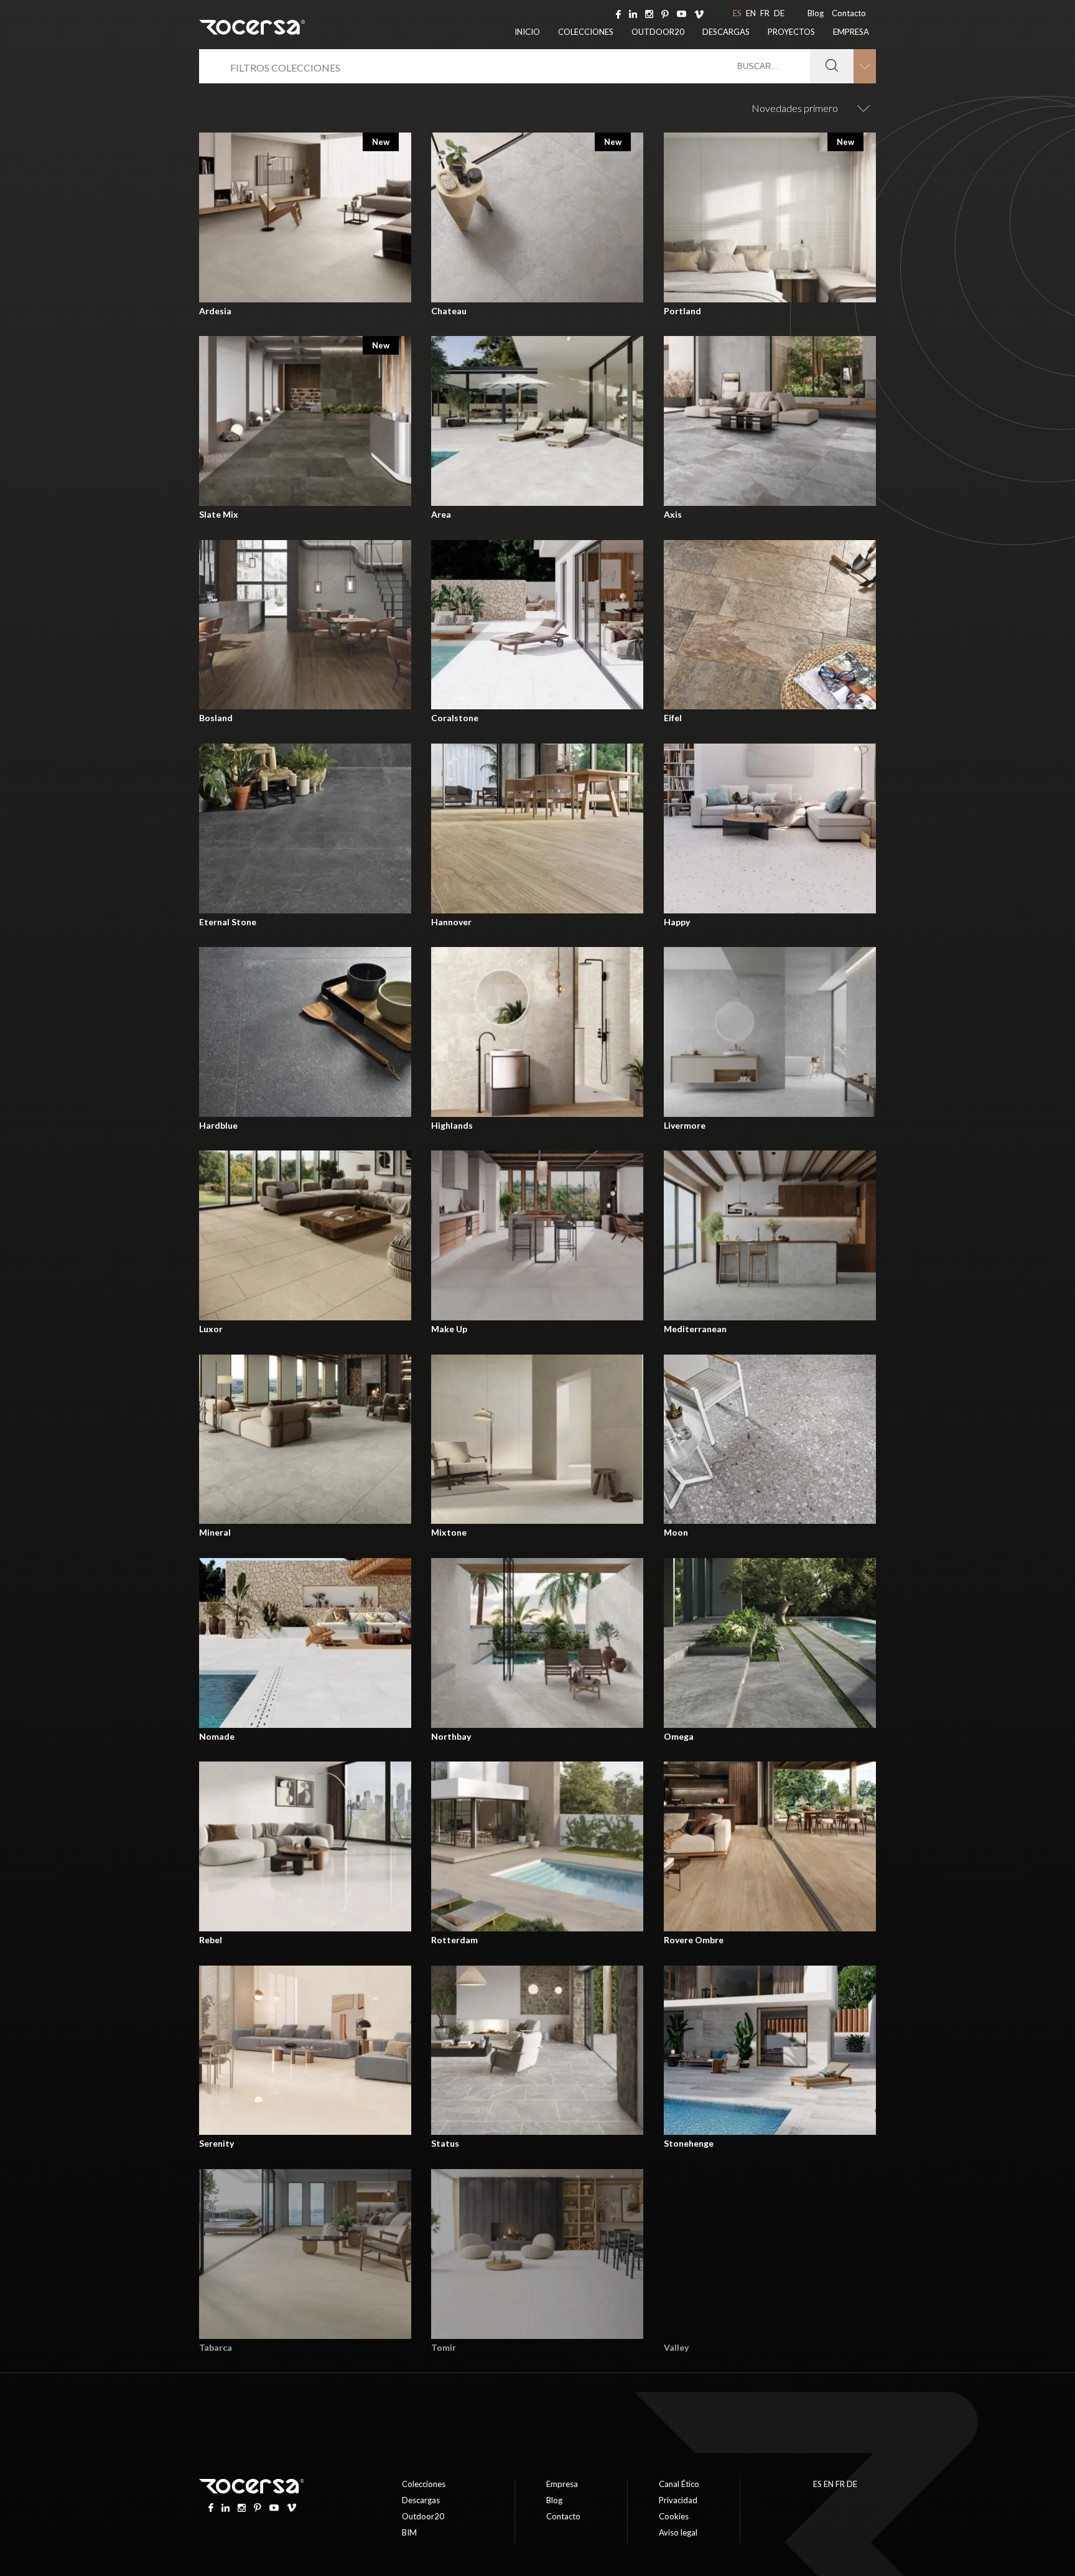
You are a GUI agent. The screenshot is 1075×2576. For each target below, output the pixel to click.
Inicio (527, 32)
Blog (816, 13)
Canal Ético (679, 2484)
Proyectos (791, 32)
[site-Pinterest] (665, 13)
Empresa (851, 32)
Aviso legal (678, 2532)
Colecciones (586, 32)
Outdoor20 (658, 32)
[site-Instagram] (649, 13)
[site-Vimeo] (699, 13)
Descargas (726, 32)
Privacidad (678, 2500)
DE (779, 13)
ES (737, 13)
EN (751, 13)
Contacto (849, 13)
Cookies (674, 2516)
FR (765, 13)
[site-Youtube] (682, 13)
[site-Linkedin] (633, 13)
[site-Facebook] (618, 13)
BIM (409, 2532)
